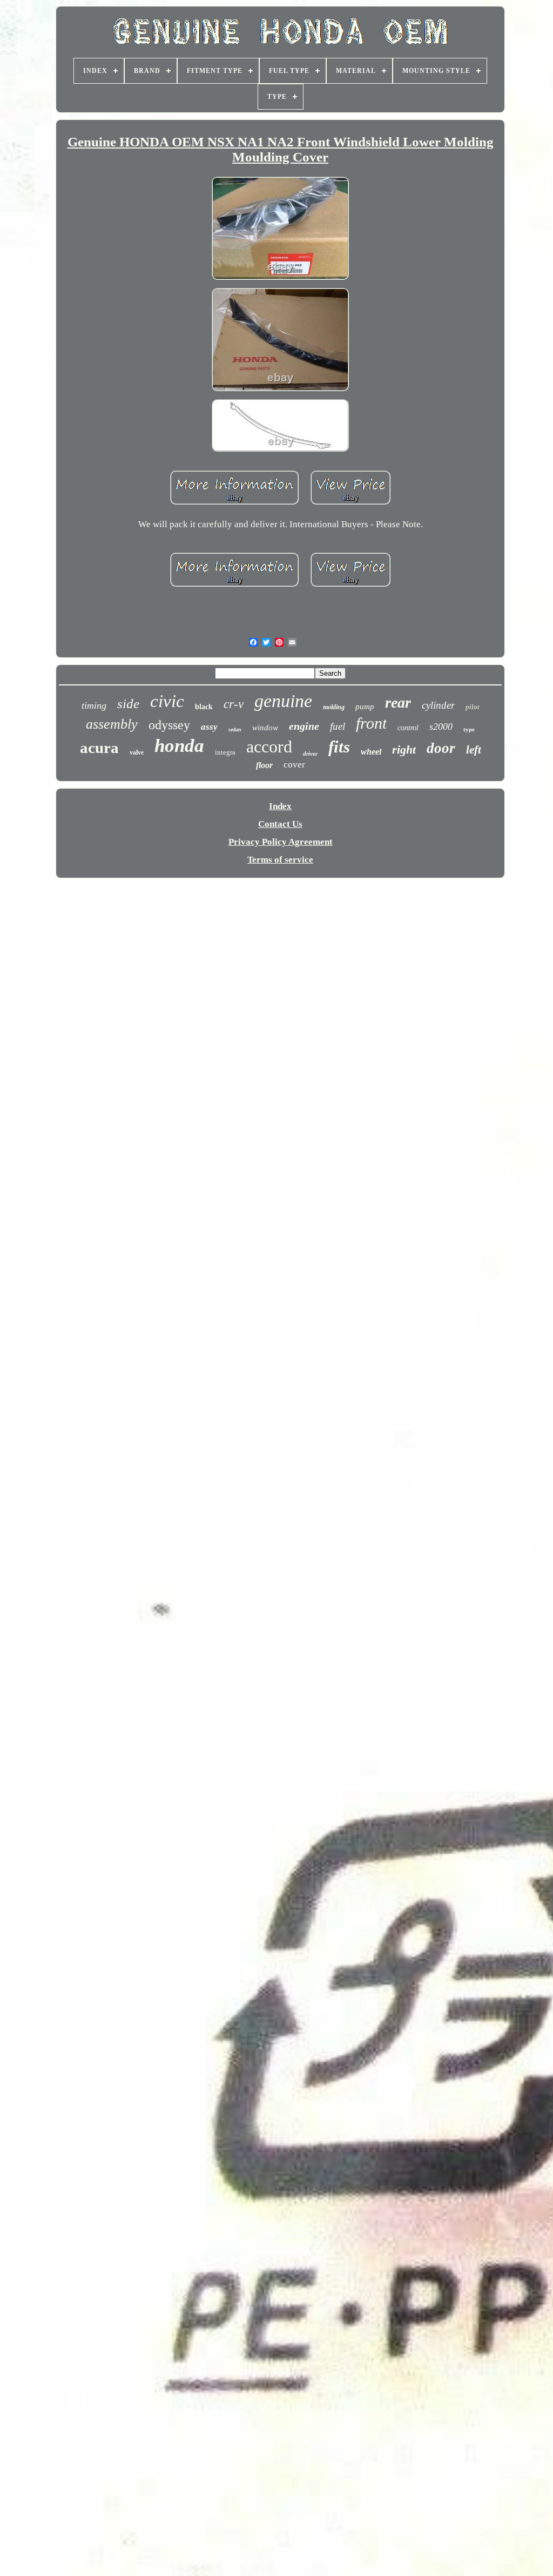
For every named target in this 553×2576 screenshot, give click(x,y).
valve (137, 752)
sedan (235, 729)
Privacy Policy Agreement (281, 842)
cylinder (438, 705)
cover (294, 765)
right (404, 749)
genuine (283, 701)
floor (264, 765)
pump (365, 707)
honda (179, 746)
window (265, 728)
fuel (338, 726)
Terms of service (280, 860)
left (474, 750)
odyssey (169, 725)
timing (94, 705)
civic (167, 701)
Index (280, 806)
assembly (112, 724)
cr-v (234, 704)
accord (269, 746)
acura (99, 748)
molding (334, 707)
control (408, 728)
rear (398, 702)
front (371, 723)
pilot (473, 707)
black (204, 707)
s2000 (441, 727)
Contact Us (280, 824)
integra (225, 752)
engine (304, 726)
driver (310, 754)
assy (209, 727)
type (469, 729)
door (441, 748)
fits (339, 747)
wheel (371, 752)
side (128, 704)
